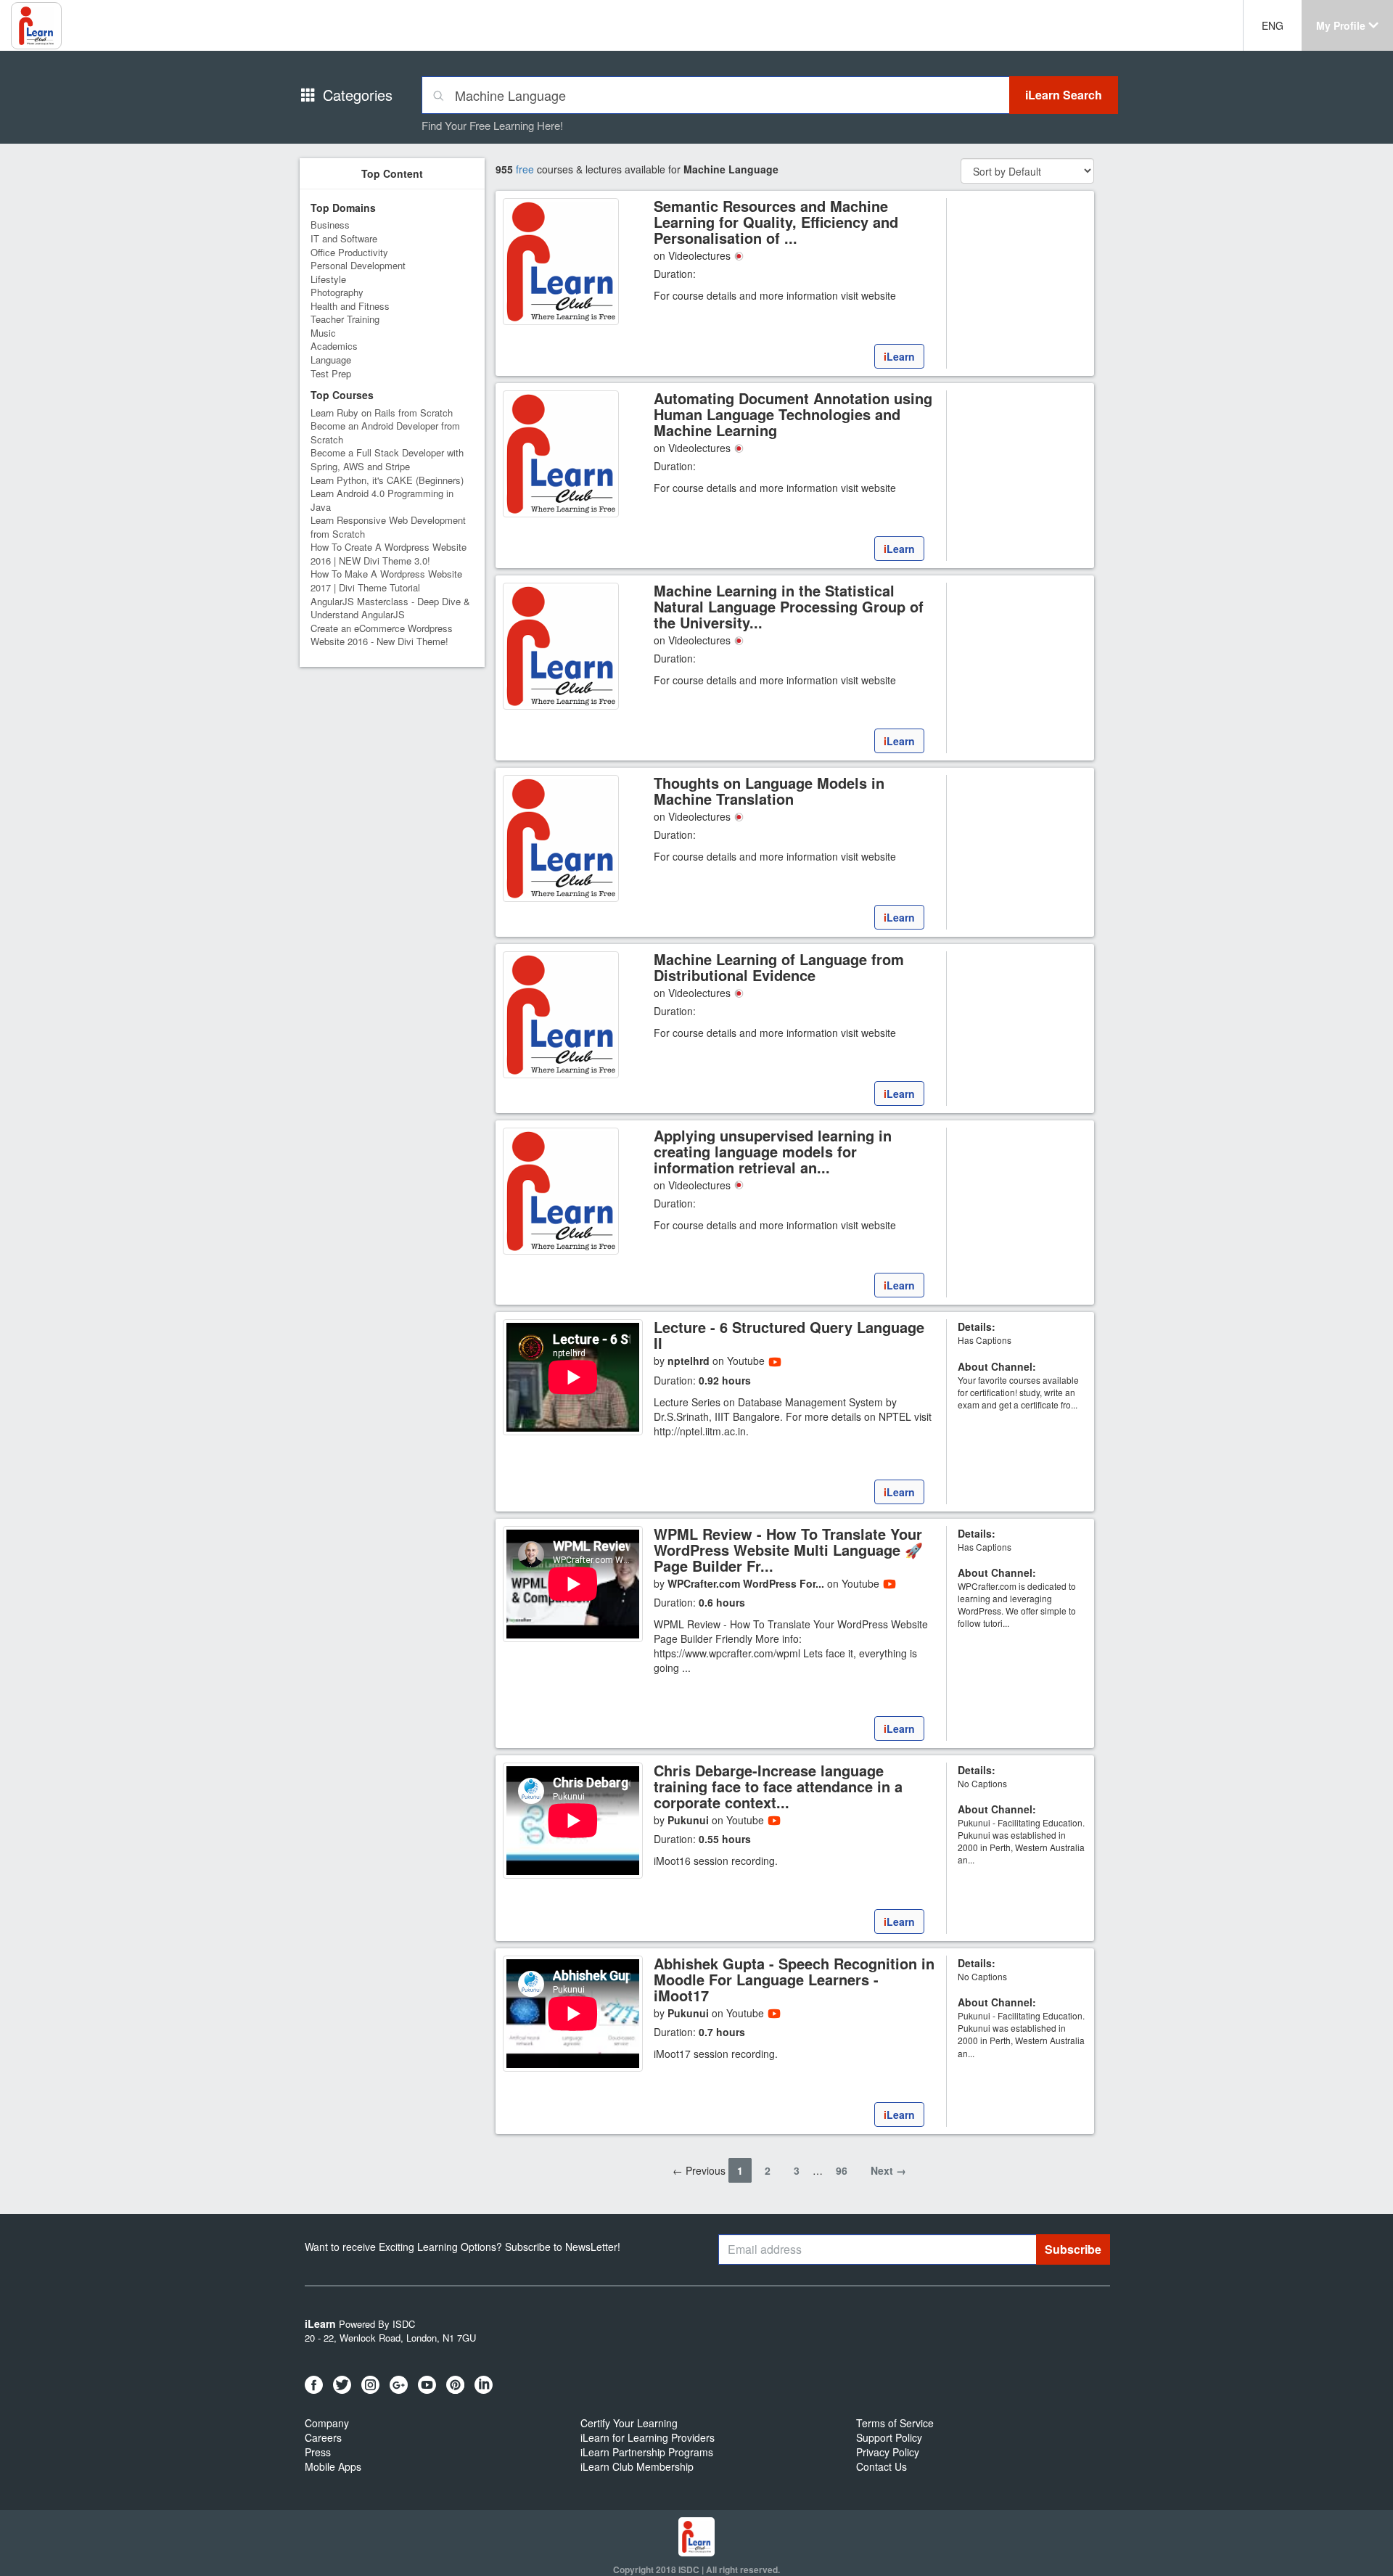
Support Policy (889, 2437)
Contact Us (882, 2466)
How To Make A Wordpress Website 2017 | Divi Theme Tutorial (386, 581)
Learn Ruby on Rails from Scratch (382, 413)
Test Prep (331, 373)
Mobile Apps (333, 2466)
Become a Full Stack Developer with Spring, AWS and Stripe (387, 459)
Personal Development (358, 265)
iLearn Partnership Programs (647, 2452)
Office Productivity (349, 252)
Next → (888, 2170)
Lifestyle (328, 279)
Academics (334, 346)
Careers (323, 2437)
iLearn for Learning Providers (648, 2437)
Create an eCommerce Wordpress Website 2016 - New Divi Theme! (382, 635)
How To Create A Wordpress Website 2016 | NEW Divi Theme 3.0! (389, 554)
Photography (337, 292)
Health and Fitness (350, 306)
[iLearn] (794, 345)
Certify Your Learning (629, 2423)
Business (330, 225)
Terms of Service (895, 2423)
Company (327, 2423)
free (525, 169)
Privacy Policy (888, 2452)
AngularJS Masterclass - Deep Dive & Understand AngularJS (390, 608)
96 (842, 2170)
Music (323, 333)
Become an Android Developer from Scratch (385, 432)
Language (331, 360)
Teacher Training (345, 319)
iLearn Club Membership (637, 2466)
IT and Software (344, 238)
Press (318, 2452)
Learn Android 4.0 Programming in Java (382, 500)
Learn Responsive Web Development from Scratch (388, 527)
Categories (358, 95)
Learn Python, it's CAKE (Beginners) (387, 480)
